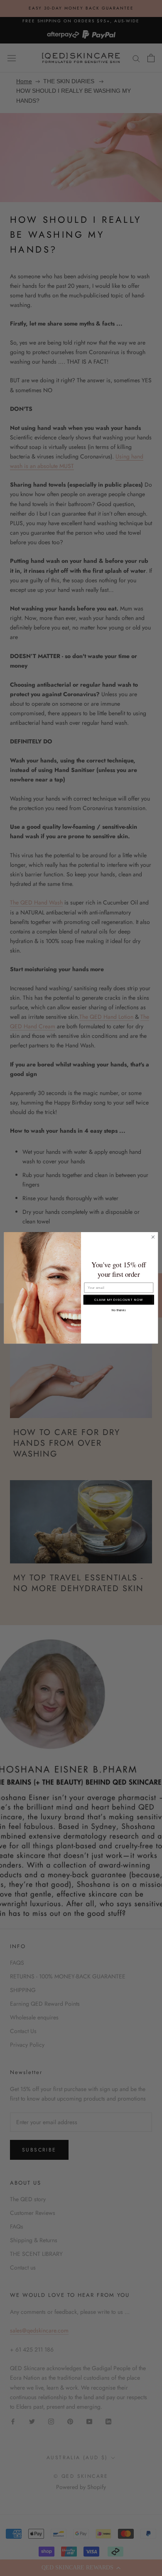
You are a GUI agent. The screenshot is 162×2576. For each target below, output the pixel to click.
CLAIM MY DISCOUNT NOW (119, 1300)
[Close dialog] (153, 1237)
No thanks (119, 1310)
